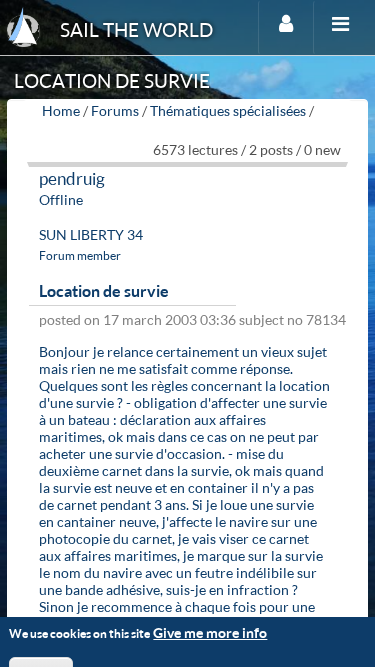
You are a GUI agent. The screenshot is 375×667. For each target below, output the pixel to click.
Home (61, 110)
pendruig (72, 178)
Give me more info (210, 632)
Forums (115, 110)
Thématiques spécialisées (228, 110)
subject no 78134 (292, 319)
